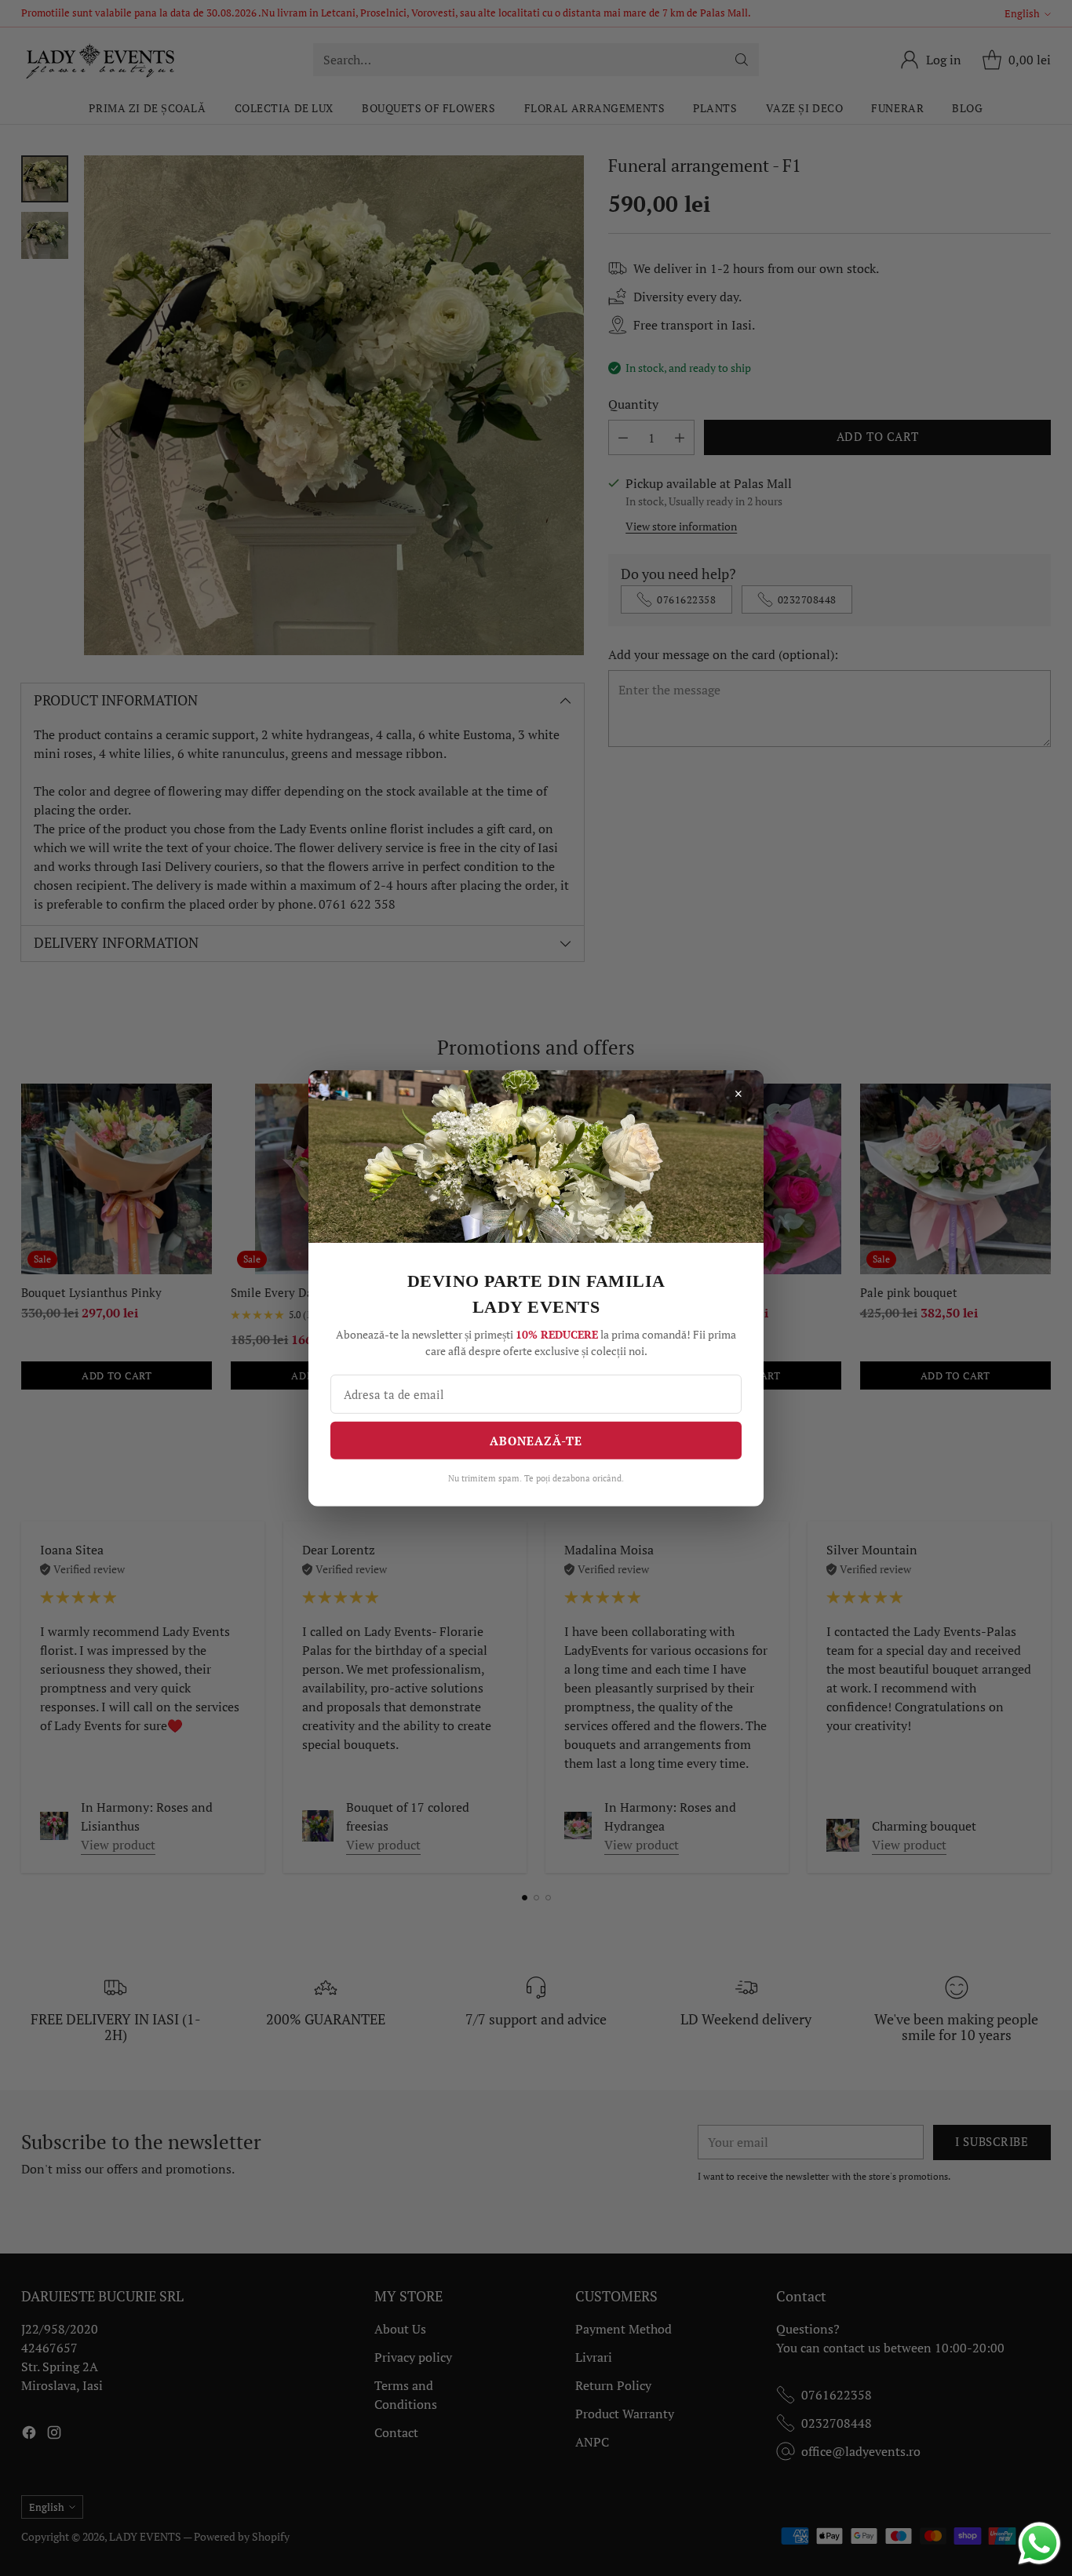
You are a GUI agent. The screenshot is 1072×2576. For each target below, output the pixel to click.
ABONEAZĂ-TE (536, 1440)
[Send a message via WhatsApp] (1039, 2543)
